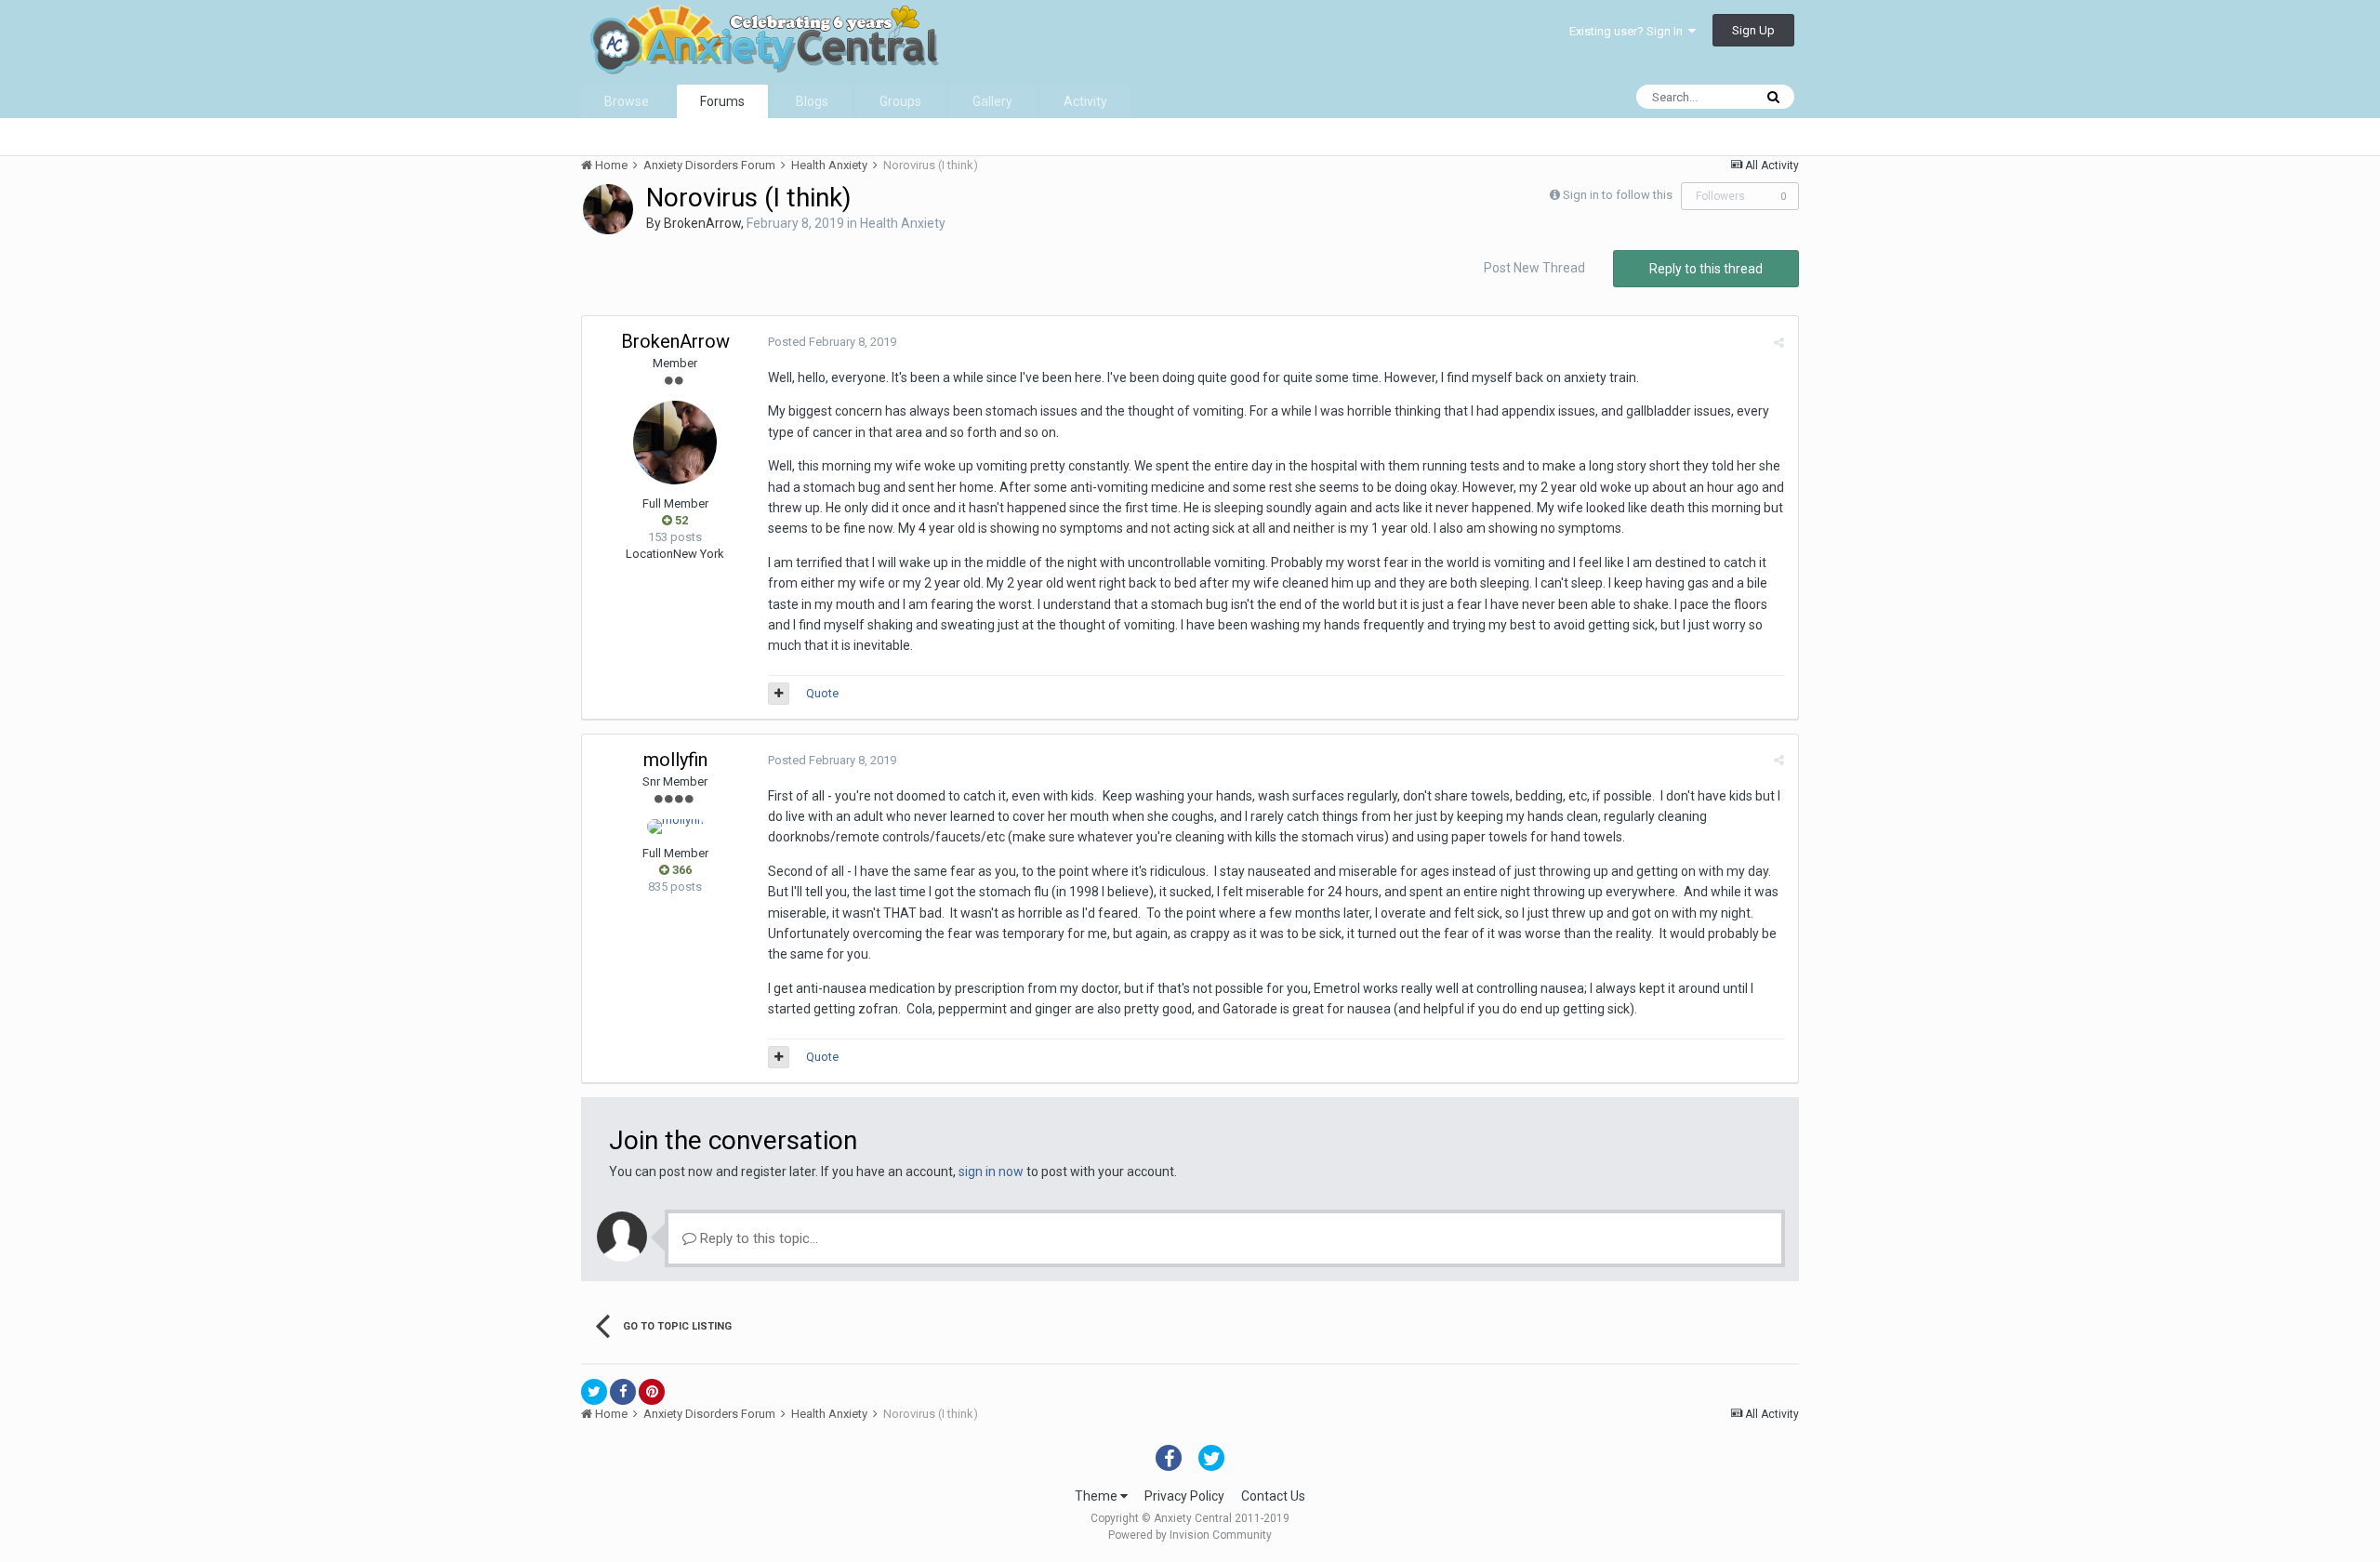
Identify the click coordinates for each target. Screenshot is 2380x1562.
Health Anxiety (903, 223)
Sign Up (1753, 30)
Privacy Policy (1184, 1496)
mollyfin (675, 760)
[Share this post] (1779, 343)
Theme (1097, 1496)
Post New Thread (1534, 268)
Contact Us (1273, 1496)
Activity (1085, 101)
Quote (822, 693)
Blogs (812, 101)
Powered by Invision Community (1190, 1535)
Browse (627, 101)
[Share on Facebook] (623, 1392)
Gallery (992, 101)
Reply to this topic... (757, 1238)
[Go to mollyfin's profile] (675, 827)
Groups (900, 101)
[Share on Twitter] (594, 1392)
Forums (722, 101)
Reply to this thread (1706, 269)
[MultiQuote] (779, 694)
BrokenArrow (702, 223)
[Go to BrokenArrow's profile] (608, 209)
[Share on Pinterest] (652, 1392)
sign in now (991, 1171)
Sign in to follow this (1618, 195)
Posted (832, 342)
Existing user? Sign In (1629, 31)
